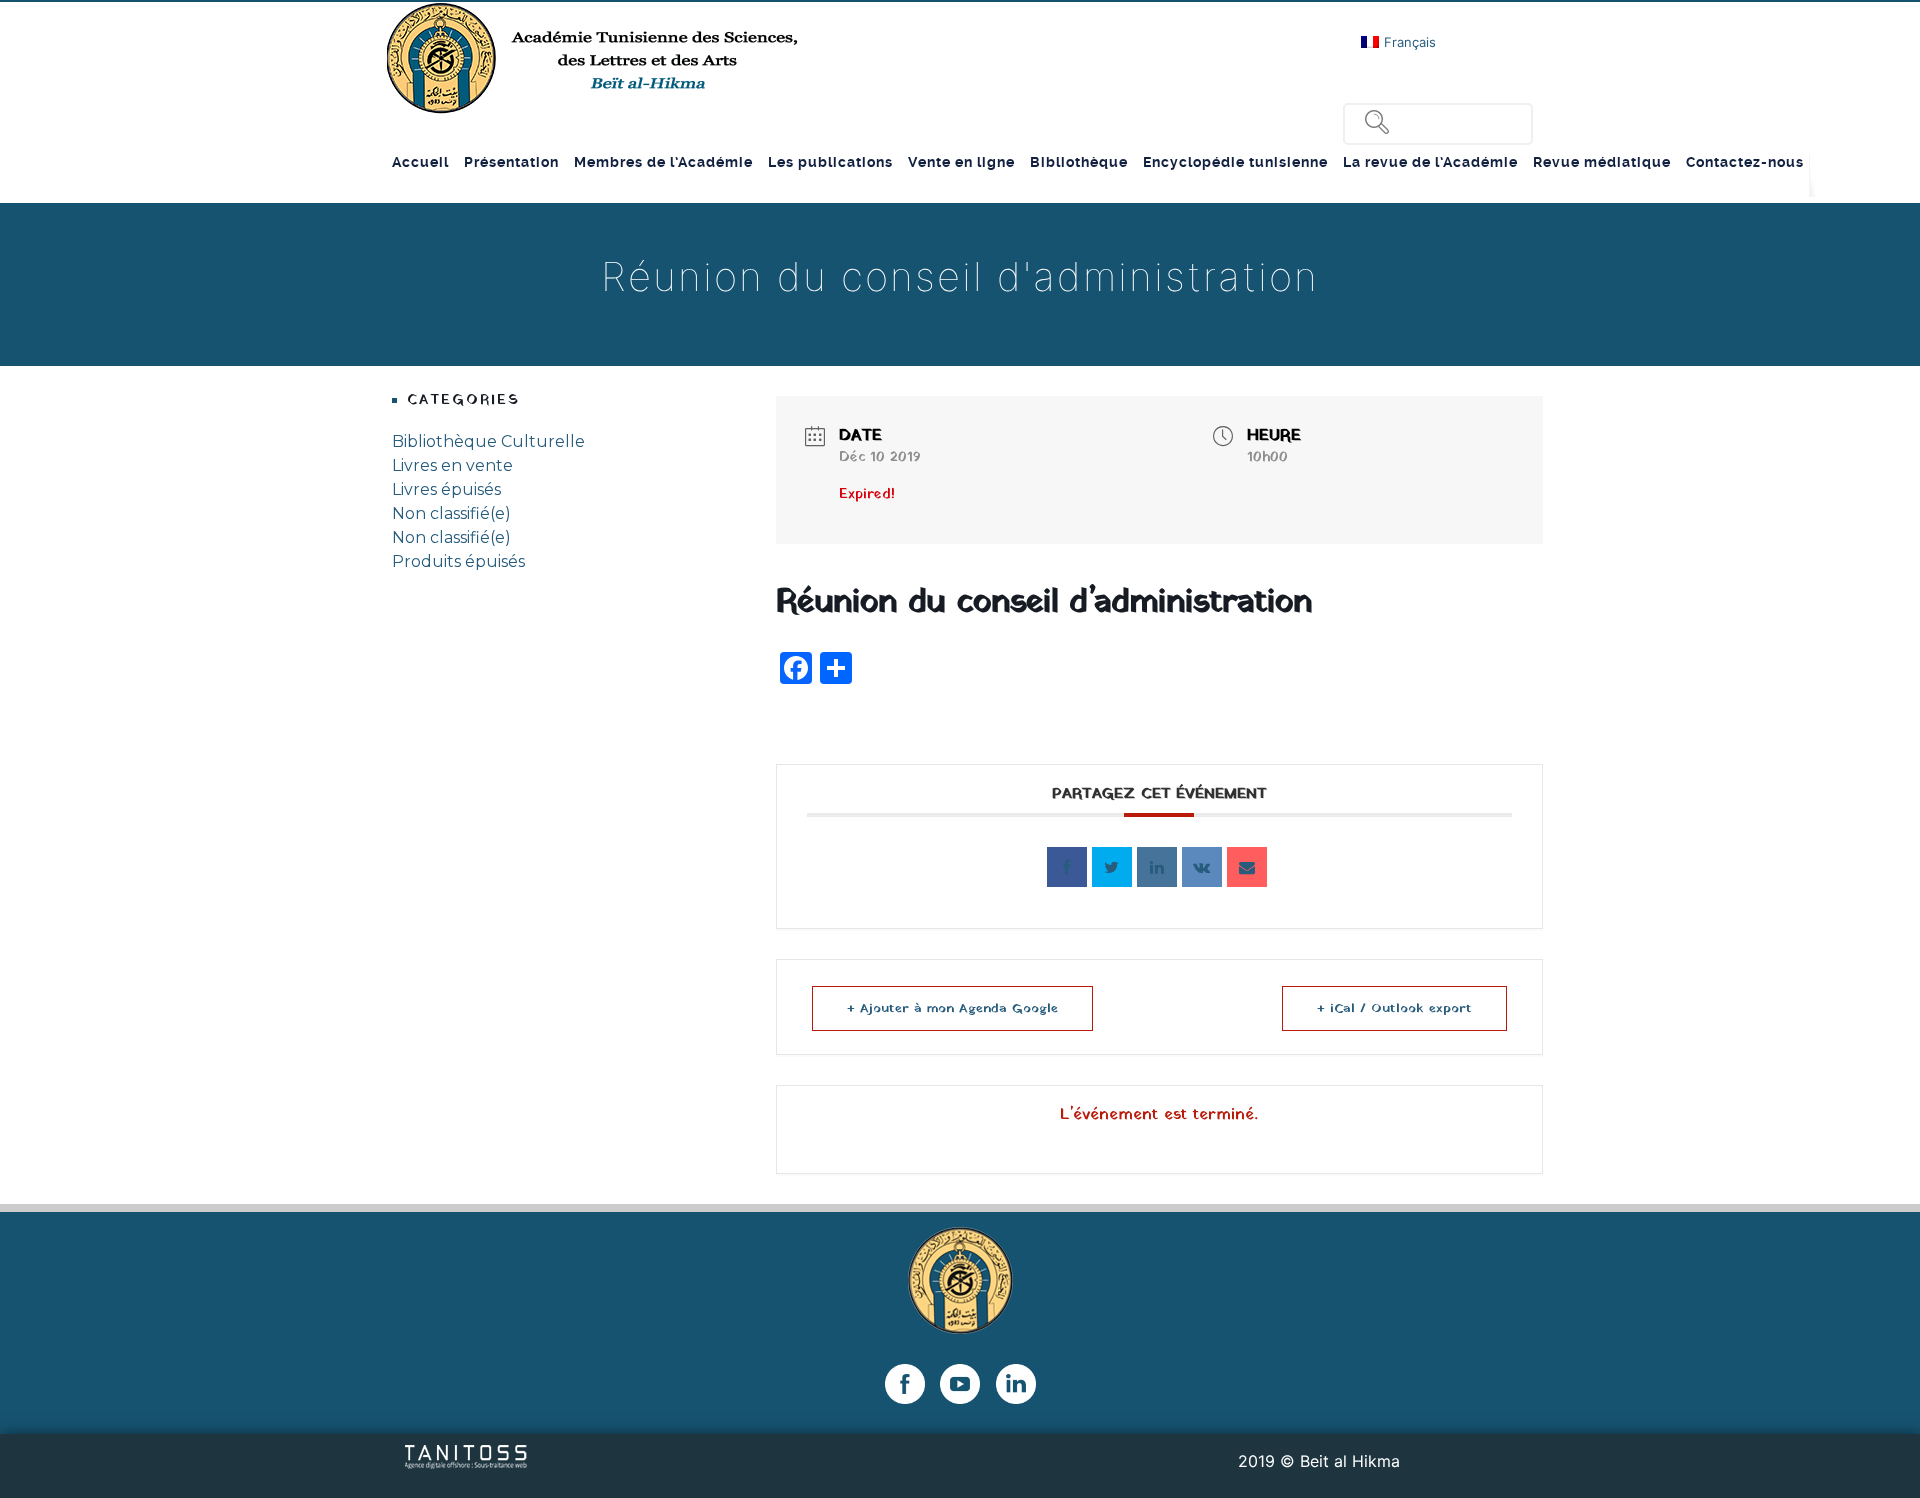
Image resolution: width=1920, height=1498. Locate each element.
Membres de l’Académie (663, 162)
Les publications (830, 162)
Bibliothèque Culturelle (488, 441)
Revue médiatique (1602, 162)
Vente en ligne (961, 162)
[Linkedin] (1157, 867)
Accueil (420, 162)
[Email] (1247, 867)
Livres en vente (452, 465)
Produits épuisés (458, 561)
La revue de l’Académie (1430, 162)
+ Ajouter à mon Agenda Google (952, 1008)
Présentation (511, 162)
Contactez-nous (1745, 162)
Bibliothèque (1079, 162)
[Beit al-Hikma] (594, 58)
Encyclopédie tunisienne (1235, 162)
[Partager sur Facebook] (1067, 867)
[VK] (1202, 867)
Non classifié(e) (451, 513)
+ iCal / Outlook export (1394, 1008)
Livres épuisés (446, 489)
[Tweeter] (1112, 867)
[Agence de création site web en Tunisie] (466, 1455)
